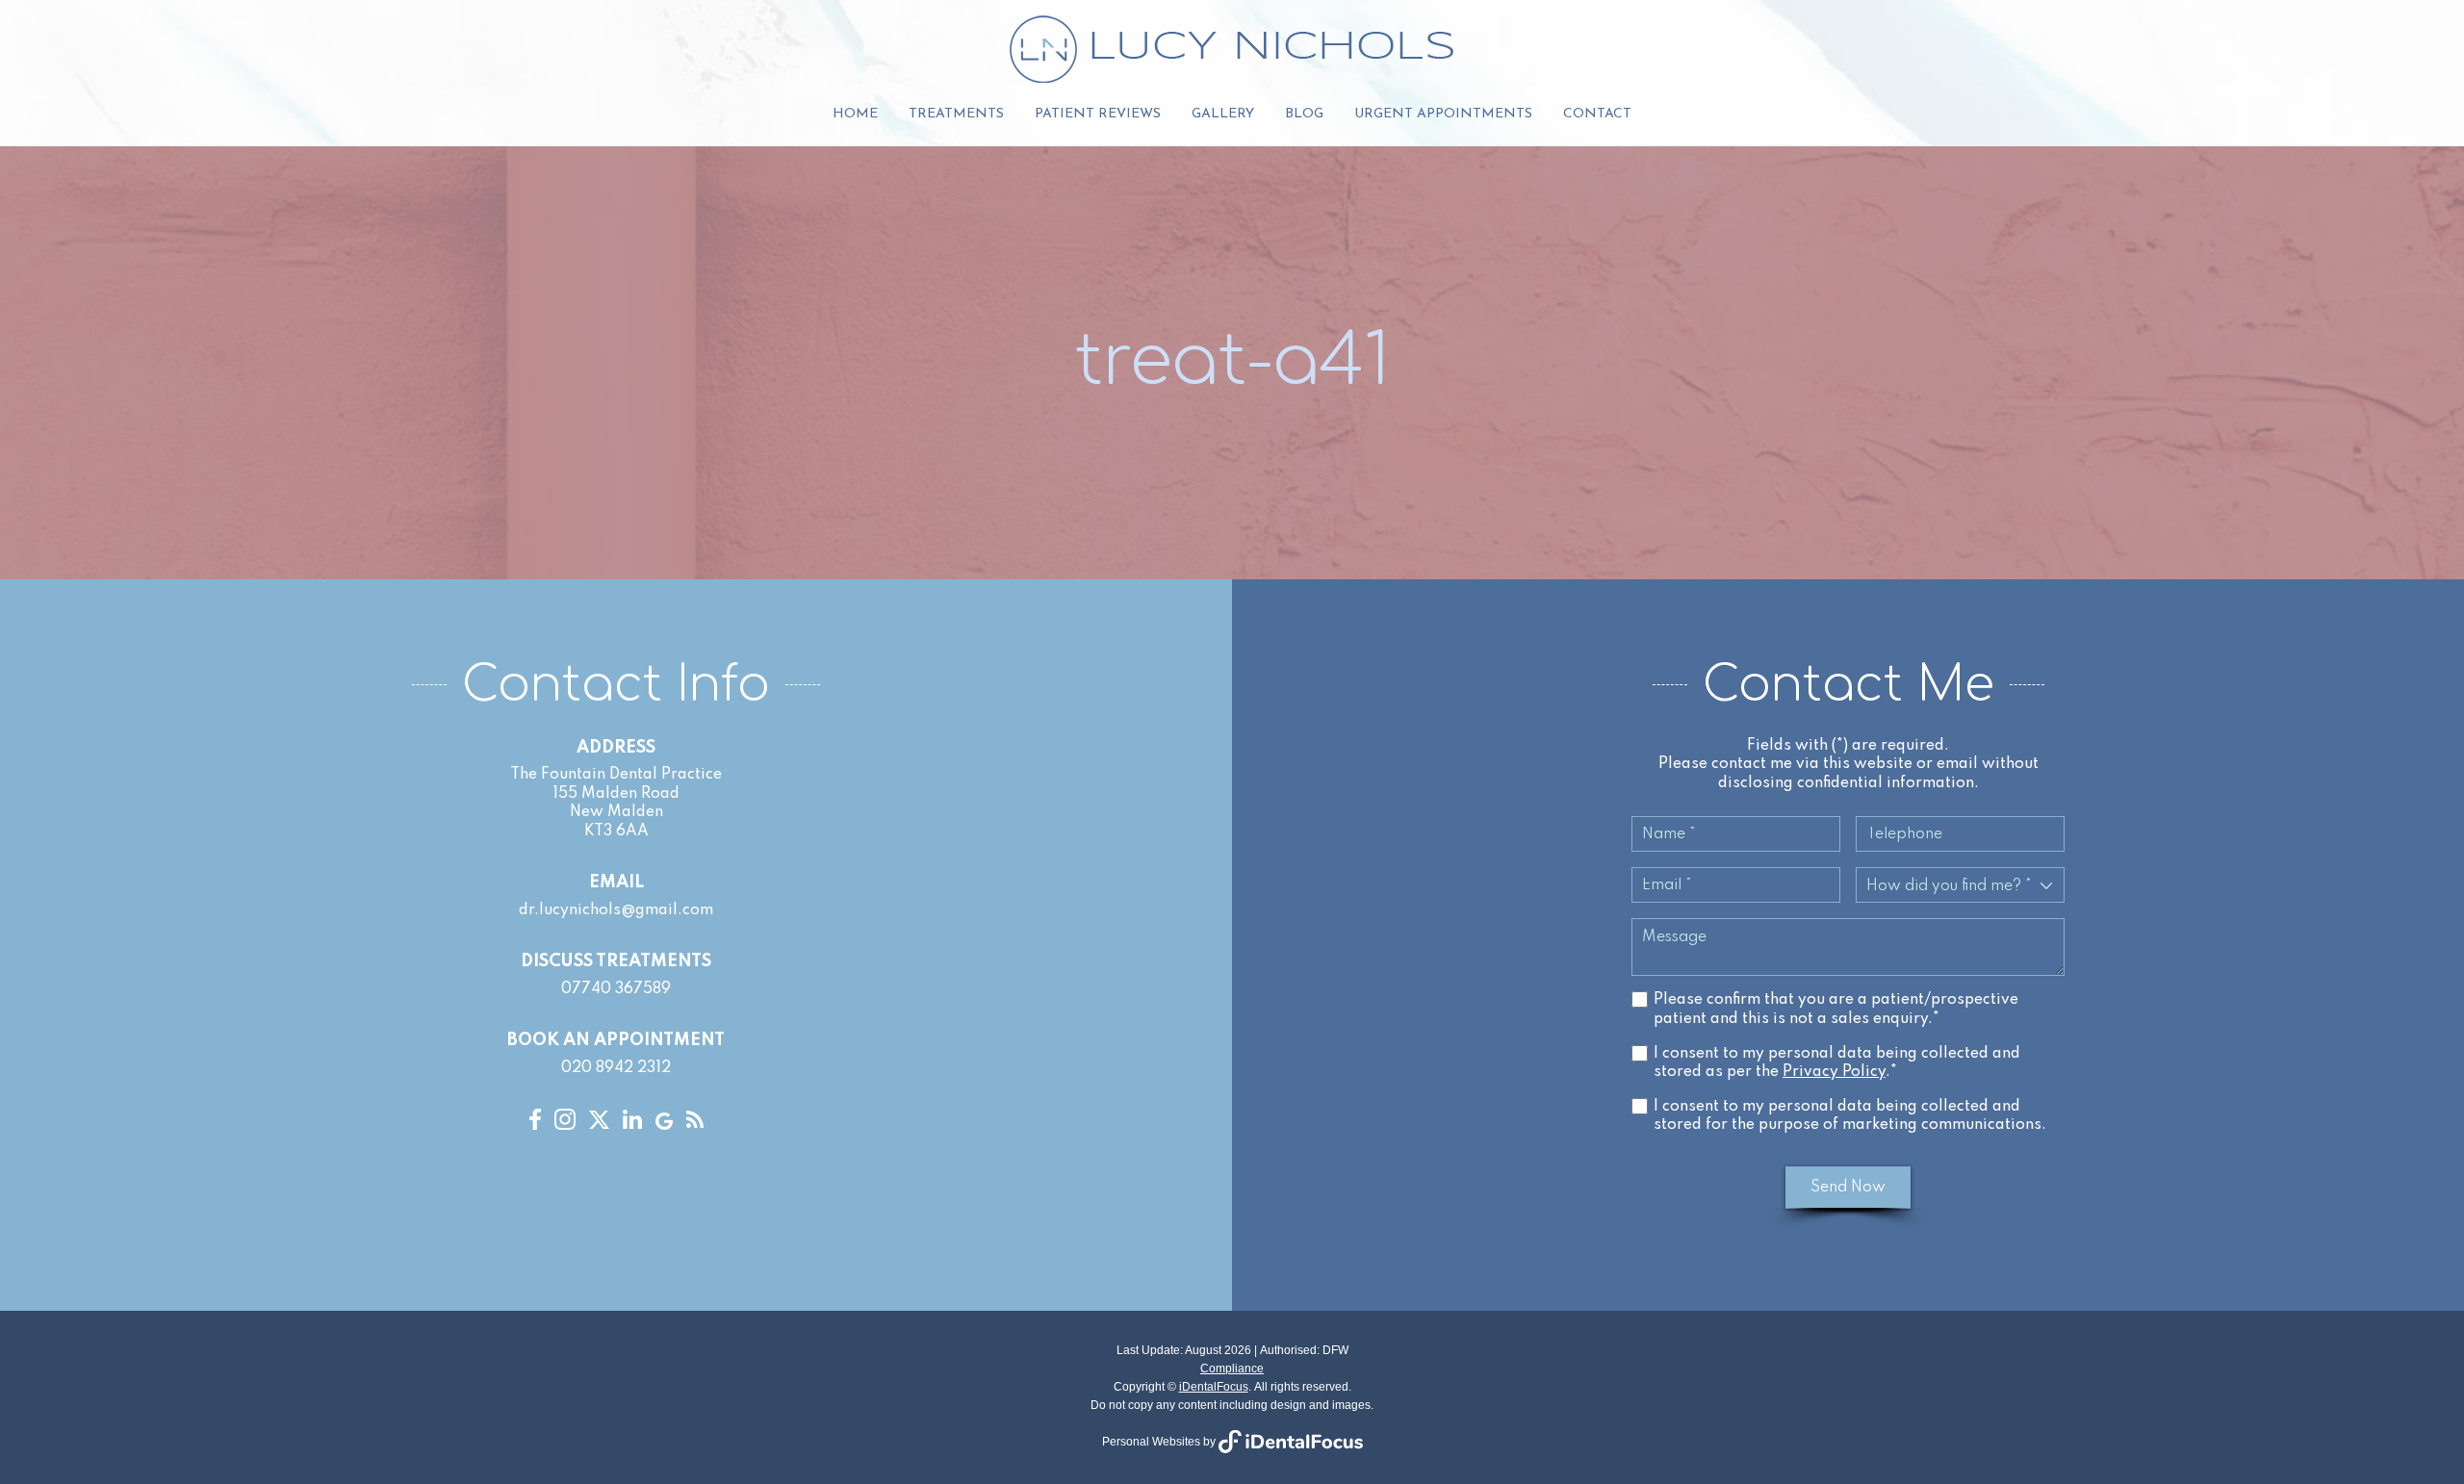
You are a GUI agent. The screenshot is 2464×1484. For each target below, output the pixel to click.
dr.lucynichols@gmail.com (616, 910)
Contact (1597, 114)
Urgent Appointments (1443, 114)
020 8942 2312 (616, 1068)
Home (855, 114)
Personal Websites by (1160, 1442)
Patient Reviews (1098, 114)
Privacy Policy (1834, 1072)
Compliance (1232, 1369)
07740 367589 (616, 989)
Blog (1304, 114)
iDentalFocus (1214, 1387)
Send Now (1848, 1188)
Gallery (1223, 114)
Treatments (956, 114)
